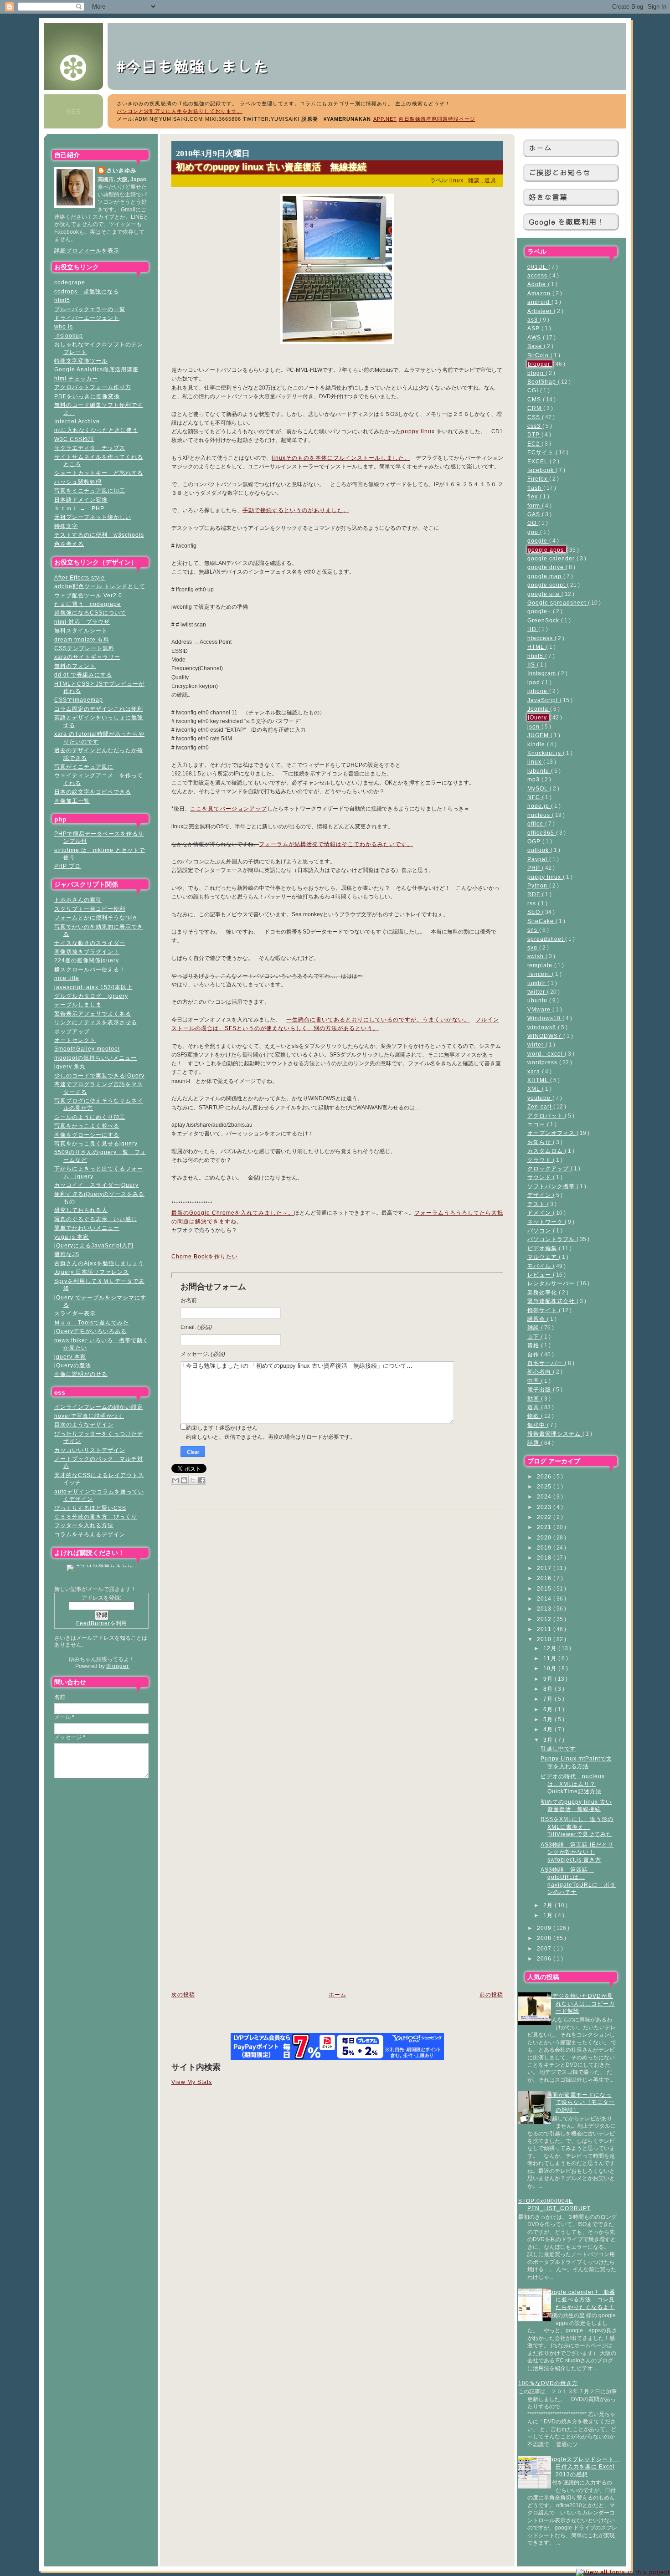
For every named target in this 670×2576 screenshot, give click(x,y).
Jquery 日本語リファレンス (92, 1272)
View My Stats (192, 2082)
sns (533, 930)
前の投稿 (491, 1995)
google (538, 541)
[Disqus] (337, 1629)
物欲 (534, 1416)
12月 (551, 1648)
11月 (551, 1658)
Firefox (538, 479)
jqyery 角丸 (70, 1066)
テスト (537, 1204)
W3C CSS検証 (74, 439)
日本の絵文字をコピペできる (93, 792)
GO (533, 523)
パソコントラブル (552, 1239)
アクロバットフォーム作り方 (93, 387)
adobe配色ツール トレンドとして (100, 586)
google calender (552, 558)
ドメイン (540, 1213)
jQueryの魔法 (73, 1365)
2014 (545, 1598)
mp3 (534, 779)
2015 (545, 1588)
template (541, 965)
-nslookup (69, 336)
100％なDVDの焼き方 (548, 2383)
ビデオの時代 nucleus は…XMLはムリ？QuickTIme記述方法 (573, 1784)
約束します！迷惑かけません (222, 1428)
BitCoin (539, 355)
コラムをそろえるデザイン (90, 1534)
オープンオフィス (552, 1133)
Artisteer (541, 311)
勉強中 (537, 1425)
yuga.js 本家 (72, 1237)
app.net (385, 119)
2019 (545, 1547)
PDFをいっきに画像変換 (87, 396)
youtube (540, 1098)
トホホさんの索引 (78, 900)
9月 (549, 1679)
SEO (535, 912)
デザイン (540, 1195)
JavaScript (544, 700)
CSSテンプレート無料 (84, 648)
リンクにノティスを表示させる (96, 1022)
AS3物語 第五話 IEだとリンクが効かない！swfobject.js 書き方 (577, 1852)
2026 (545, 1476)
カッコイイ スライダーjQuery (96, 1185)
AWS (535, 337)
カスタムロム (546, 1151)
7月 (549, 1699)
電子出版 (540, 1389)
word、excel (546, 1054)
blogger (540, 364)
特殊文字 (66, 526)
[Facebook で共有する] (201, 1480)
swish (536, 956)
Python (538, 885)
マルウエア (543, 1257)
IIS (532, 665)
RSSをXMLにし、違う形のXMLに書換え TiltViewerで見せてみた (577, 1827)
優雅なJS (67, 1254)
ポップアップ (72, 1031)
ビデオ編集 (543, 1248)
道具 (534, 1407)
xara (535, 1071)
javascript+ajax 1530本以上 (93, 987)
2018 (545, 1557)
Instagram (543, 673)
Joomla (539, 709)
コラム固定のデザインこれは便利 (99, 709)
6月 (549, 1709)
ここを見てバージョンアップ (229, 809)
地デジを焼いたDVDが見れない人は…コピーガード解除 (581, 2003)
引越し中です (558, 1748)
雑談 (534, 1327)
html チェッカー (76, 378)
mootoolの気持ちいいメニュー (95, 1058)
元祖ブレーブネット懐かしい (93, 517)
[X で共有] (193, 1480)
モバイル (540, 1266)
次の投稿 (183, 1995)
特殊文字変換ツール (81, 361)
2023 (545, 1507)
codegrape (70, 282)
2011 (545, 1629)
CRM (535, 408)
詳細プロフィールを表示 (87, 250)
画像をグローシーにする (87, 1135)
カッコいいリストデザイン (90, 1450)
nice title (67, 978)
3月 (549, 1740)
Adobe (538, 284)
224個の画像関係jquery (87, 960)
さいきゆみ (121, 170)
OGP (535, 841)
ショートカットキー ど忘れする (99, 473)
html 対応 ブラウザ (82, 622)
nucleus (540, 815)
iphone (538, 691)
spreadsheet (546, 939)
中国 (534, 1381)
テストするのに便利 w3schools (99, 535)
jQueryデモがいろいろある (90, 1331)
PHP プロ (67, 866)
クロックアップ (549, 1168)
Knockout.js (545, 753)
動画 (534, 1398)
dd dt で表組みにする (83, 675)
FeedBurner (93, 1623)
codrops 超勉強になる (87, 291)
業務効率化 (543, 1292)
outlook (539, 850)
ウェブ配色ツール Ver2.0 (88, 595)
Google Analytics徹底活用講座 (96, 369)
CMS (535, 399)
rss (533, 903)
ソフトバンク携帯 (552, 1186)
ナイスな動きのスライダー (90, 943)
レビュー (540, 1275)
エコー (537, 1124)
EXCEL (539, 461)
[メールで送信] (175, 1480)
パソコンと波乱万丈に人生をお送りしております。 (180, 111)
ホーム (540, 148)
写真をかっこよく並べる (87, 1126)
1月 (549, 1915)
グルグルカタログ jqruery (91, 996)
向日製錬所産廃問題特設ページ (437, 119)
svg (533, 947)
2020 (545, 1537)
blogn (536, 373)
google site (544, 594)
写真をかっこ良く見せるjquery (96, 1143)
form (535, 505)
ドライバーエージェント (87, 318)
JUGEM (539, 735)
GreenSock (544, 620)
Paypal (538, 859)
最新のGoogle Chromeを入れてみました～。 (233, 1213)
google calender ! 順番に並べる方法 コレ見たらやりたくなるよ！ (581, 2299)
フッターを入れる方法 (84, 1525)
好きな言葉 (548, 197)
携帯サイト (543, 1310)
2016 (545, 1578)
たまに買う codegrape (88, 604)
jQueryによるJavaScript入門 (94, 1245)
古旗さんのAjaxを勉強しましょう (99, 1263)
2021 (545, 1527)
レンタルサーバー (552, 1283)
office (536, 824)
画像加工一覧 (72, 801)
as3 (533, 320)
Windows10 (545, 1018)
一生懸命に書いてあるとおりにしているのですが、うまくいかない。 (378, 1020)
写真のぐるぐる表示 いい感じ (96, 1219)
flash (535, 488)
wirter (536, 1044)
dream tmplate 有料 (82, 639)
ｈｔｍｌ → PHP (79, 508)
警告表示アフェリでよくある (93, 1013)
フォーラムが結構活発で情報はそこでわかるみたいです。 (336, 844)
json (534, 726)
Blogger (118, 1666)
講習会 (537, 1319)
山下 (534, 1337)
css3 (535, 426)
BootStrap (543, 382)
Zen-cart (540, 1106)
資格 (534, 1345)
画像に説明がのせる (81, 1374)
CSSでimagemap (79, 700)
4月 (549, 1729)
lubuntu (539, 771)
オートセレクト (75, 1040)
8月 (549, 1689)
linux (535, 762)
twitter (537, 992)
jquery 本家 (70, 1357)
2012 (545, 1619)
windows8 (543, 1027)
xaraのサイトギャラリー (87, 657)
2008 (545, 1938)
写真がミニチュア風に (84, 767)
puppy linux (545, 877)
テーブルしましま (78, 1004)
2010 (545, 1639)
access (538, 275)
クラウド (540, 1160)
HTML (537, 647)
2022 (545, 1517)
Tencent (540, 974)
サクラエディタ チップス (90, 448)
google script (547, 585)
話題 (534, 1443)
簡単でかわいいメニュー (87, 1228)
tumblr (537, 983)
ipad (535, 682)
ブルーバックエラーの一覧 (90, 309)
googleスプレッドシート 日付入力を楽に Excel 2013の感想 (583, 2467)
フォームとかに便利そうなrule (95, 917)
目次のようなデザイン (84, 1424)
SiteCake (541, 921)
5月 (549, 1719)
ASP (534, 328)
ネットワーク (546, 1222)
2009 (545, 1928)
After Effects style (80, 577)
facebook (541, 470)
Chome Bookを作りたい (205, 1257)
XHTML (539, 1080)
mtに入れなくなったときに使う (96, 430)
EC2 (534, 444)
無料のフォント (75, 666)
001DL (538, 267)
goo (534, 532)
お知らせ (540, 1142)
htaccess (541, 638)
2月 (549, 1905)
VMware (540, 1009)
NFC (535, 797)
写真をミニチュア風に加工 (90, 490)
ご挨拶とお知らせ (560, 172)
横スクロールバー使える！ (90, 969)
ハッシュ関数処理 (78, 482)
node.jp (539, 806)
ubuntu (538, 1000)
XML (535, 1089)
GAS (535, 514)
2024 (545, 1496)
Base (536, 346)
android (539, 302)
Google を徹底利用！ (567, 222)
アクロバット (546, 1116)
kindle (537, 744)
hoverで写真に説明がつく (89, 1416)
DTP (534, 434)
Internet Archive (77, 421)
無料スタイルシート (81, 630)
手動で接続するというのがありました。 (296, 510)
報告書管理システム (555, 1434)
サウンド (540, 1177)
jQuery (538, 717)
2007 (545, 1948)
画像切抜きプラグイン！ (87, 952)
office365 (542, 833)
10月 (551, 1668)
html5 (62, 300)
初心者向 (540, 1372)
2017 (545, 1568)
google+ (540, 611)
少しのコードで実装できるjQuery (99, 1075)
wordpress (543, 1062)
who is (64, 326)
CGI (534, 390)
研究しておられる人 (81, 1210)
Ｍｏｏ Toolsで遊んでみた (92, 1322)
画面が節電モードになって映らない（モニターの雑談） (581, 2102)
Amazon (540, 293)
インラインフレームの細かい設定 (99, 1407)
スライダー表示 (75, 1313)
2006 (545, 1958)
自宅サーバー (546, 1363)
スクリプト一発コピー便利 (90, 909)
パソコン (540, 1230)
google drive (546, 567)
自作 (534, 1354)
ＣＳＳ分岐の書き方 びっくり (96, 1516)
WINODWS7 (545, 1036)
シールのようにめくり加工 (90, 1117)
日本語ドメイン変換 (81, 500)
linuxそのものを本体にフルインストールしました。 (341, 458)
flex (533, 496)
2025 (545, 1486)
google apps (547, 550)
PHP (535, 868)
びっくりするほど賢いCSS (90, 1508)
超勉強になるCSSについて (90, 613)
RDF (535, 894)
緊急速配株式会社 (552, 1301)
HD (533, 629)
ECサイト (541, 452)
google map (545, 576)
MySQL (539, 788)
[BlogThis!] (184, 1480)
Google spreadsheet (558, 603)
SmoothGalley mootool (87, 1049)
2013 (545, 1609)
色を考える (69, 544)
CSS (535, 417)
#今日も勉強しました (201, 66)
